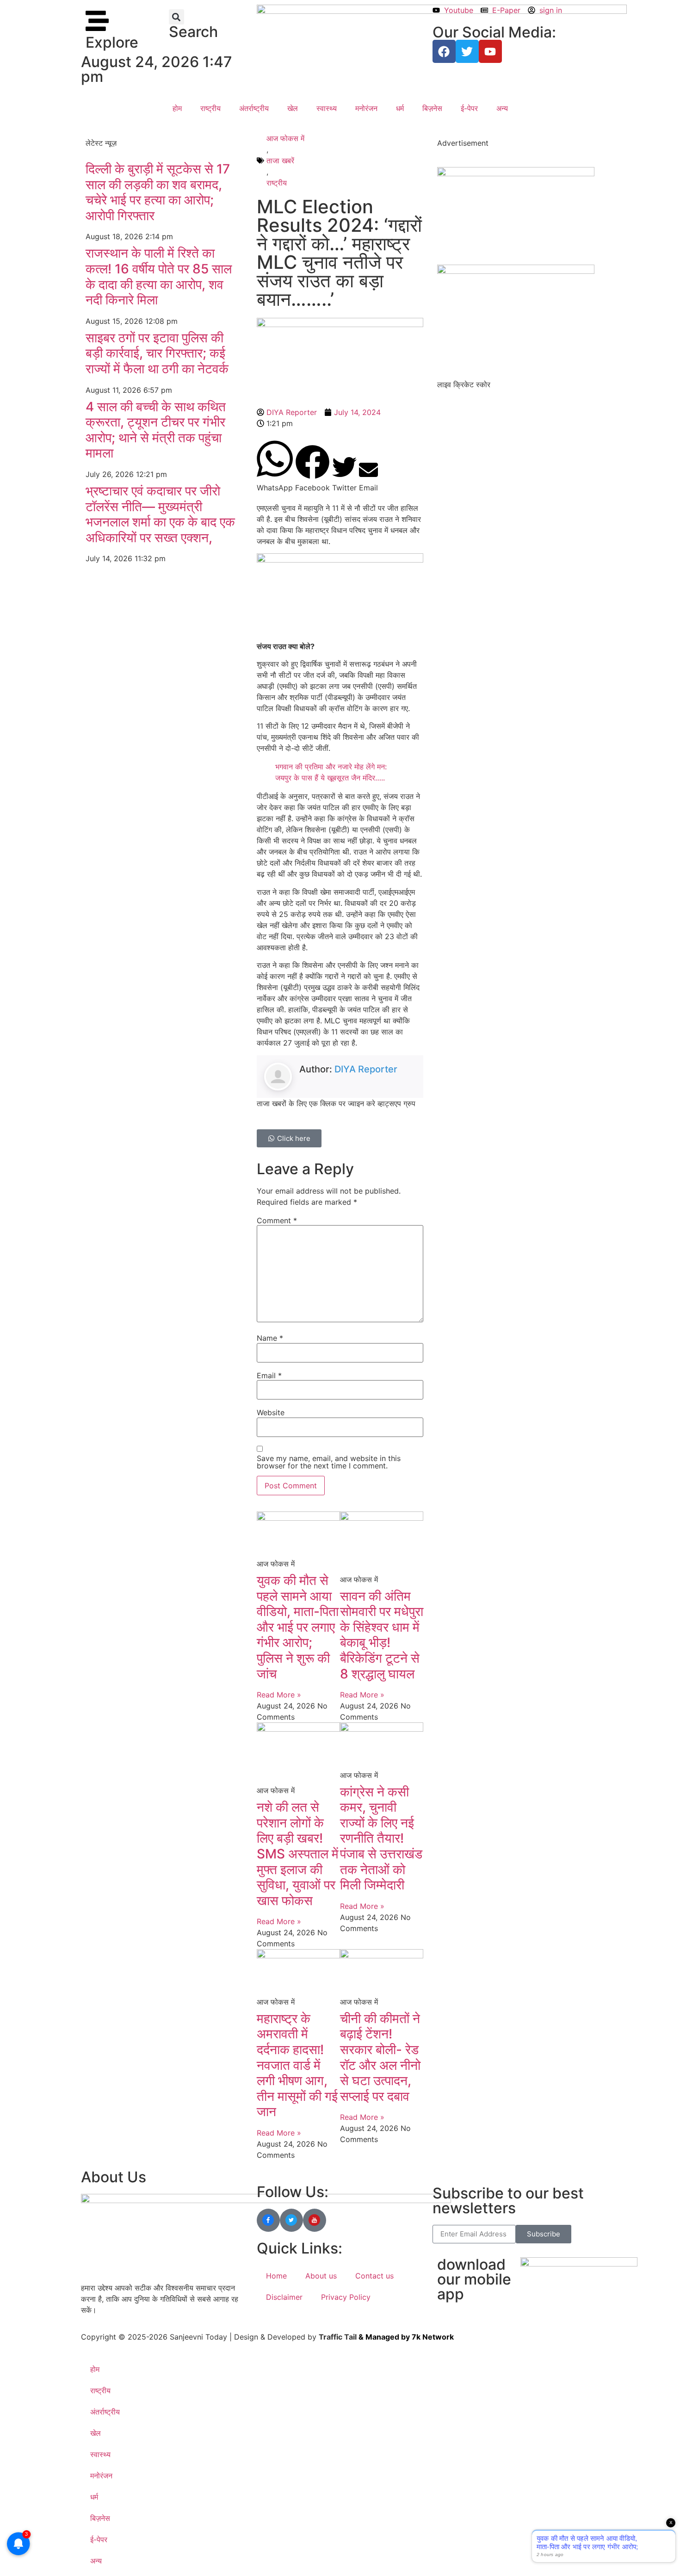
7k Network (433, 2337)
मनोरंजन (366, 108)
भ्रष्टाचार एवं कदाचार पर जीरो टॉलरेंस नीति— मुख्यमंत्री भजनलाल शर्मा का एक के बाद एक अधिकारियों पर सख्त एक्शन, (160, 514)
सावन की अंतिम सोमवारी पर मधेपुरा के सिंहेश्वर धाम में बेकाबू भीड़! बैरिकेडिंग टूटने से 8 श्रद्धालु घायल (382, 1635)
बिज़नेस (432, 108)
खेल (293, 108)
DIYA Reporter (366, 1069)
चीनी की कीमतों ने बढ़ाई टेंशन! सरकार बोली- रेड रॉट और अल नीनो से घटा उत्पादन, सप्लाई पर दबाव (380, 2057)
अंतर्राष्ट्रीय (254, 108)
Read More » (279, 1695)
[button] (176, 17)
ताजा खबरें (280, 161)
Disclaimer (284, 2297)
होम (177, 108)
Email (269, 1375)
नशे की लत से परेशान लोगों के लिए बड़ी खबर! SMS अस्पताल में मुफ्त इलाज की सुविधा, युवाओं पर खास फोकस (298, 1854)
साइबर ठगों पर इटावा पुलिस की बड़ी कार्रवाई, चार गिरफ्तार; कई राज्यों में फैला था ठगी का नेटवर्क (157, 353)
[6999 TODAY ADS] (516, 173)
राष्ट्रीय (210, 108)
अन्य (502, 108)
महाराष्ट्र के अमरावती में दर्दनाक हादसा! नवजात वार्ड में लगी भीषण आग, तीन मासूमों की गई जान (297, 2065)
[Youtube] (490, 51)
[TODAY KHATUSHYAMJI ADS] (516, 271)
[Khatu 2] (340, 560)
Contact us (374, 2276)
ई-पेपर (469, 108)
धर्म (400, 108)
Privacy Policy (346, 2297)
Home (276, 2276)
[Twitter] (467, 51)
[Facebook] (444, 51)
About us (321, 2276)
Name (270, 1338)
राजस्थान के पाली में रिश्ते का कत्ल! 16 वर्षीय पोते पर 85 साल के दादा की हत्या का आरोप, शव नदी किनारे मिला (159, 276)
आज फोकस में (285, 138)
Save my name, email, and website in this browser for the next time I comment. (329, 1462)
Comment (277, 1220)
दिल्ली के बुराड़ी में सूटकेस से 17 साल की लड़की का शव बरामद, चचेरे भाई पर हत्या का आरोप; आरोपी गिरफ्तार (158, 192)
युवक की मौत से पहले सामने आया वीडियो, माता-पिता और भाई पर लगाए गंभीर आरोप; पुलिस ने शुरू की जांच (298, 1627)
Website (271, 1412)
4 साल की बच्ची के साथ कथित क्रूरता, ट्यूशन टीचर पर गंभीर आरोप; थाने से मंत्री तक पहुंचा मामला (156, 430)
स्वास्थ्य (327, 108)
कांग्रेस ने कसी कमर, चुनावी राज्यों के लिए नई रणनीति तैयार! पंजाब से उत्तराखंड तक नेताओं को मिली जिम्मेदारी (381, 1839)
